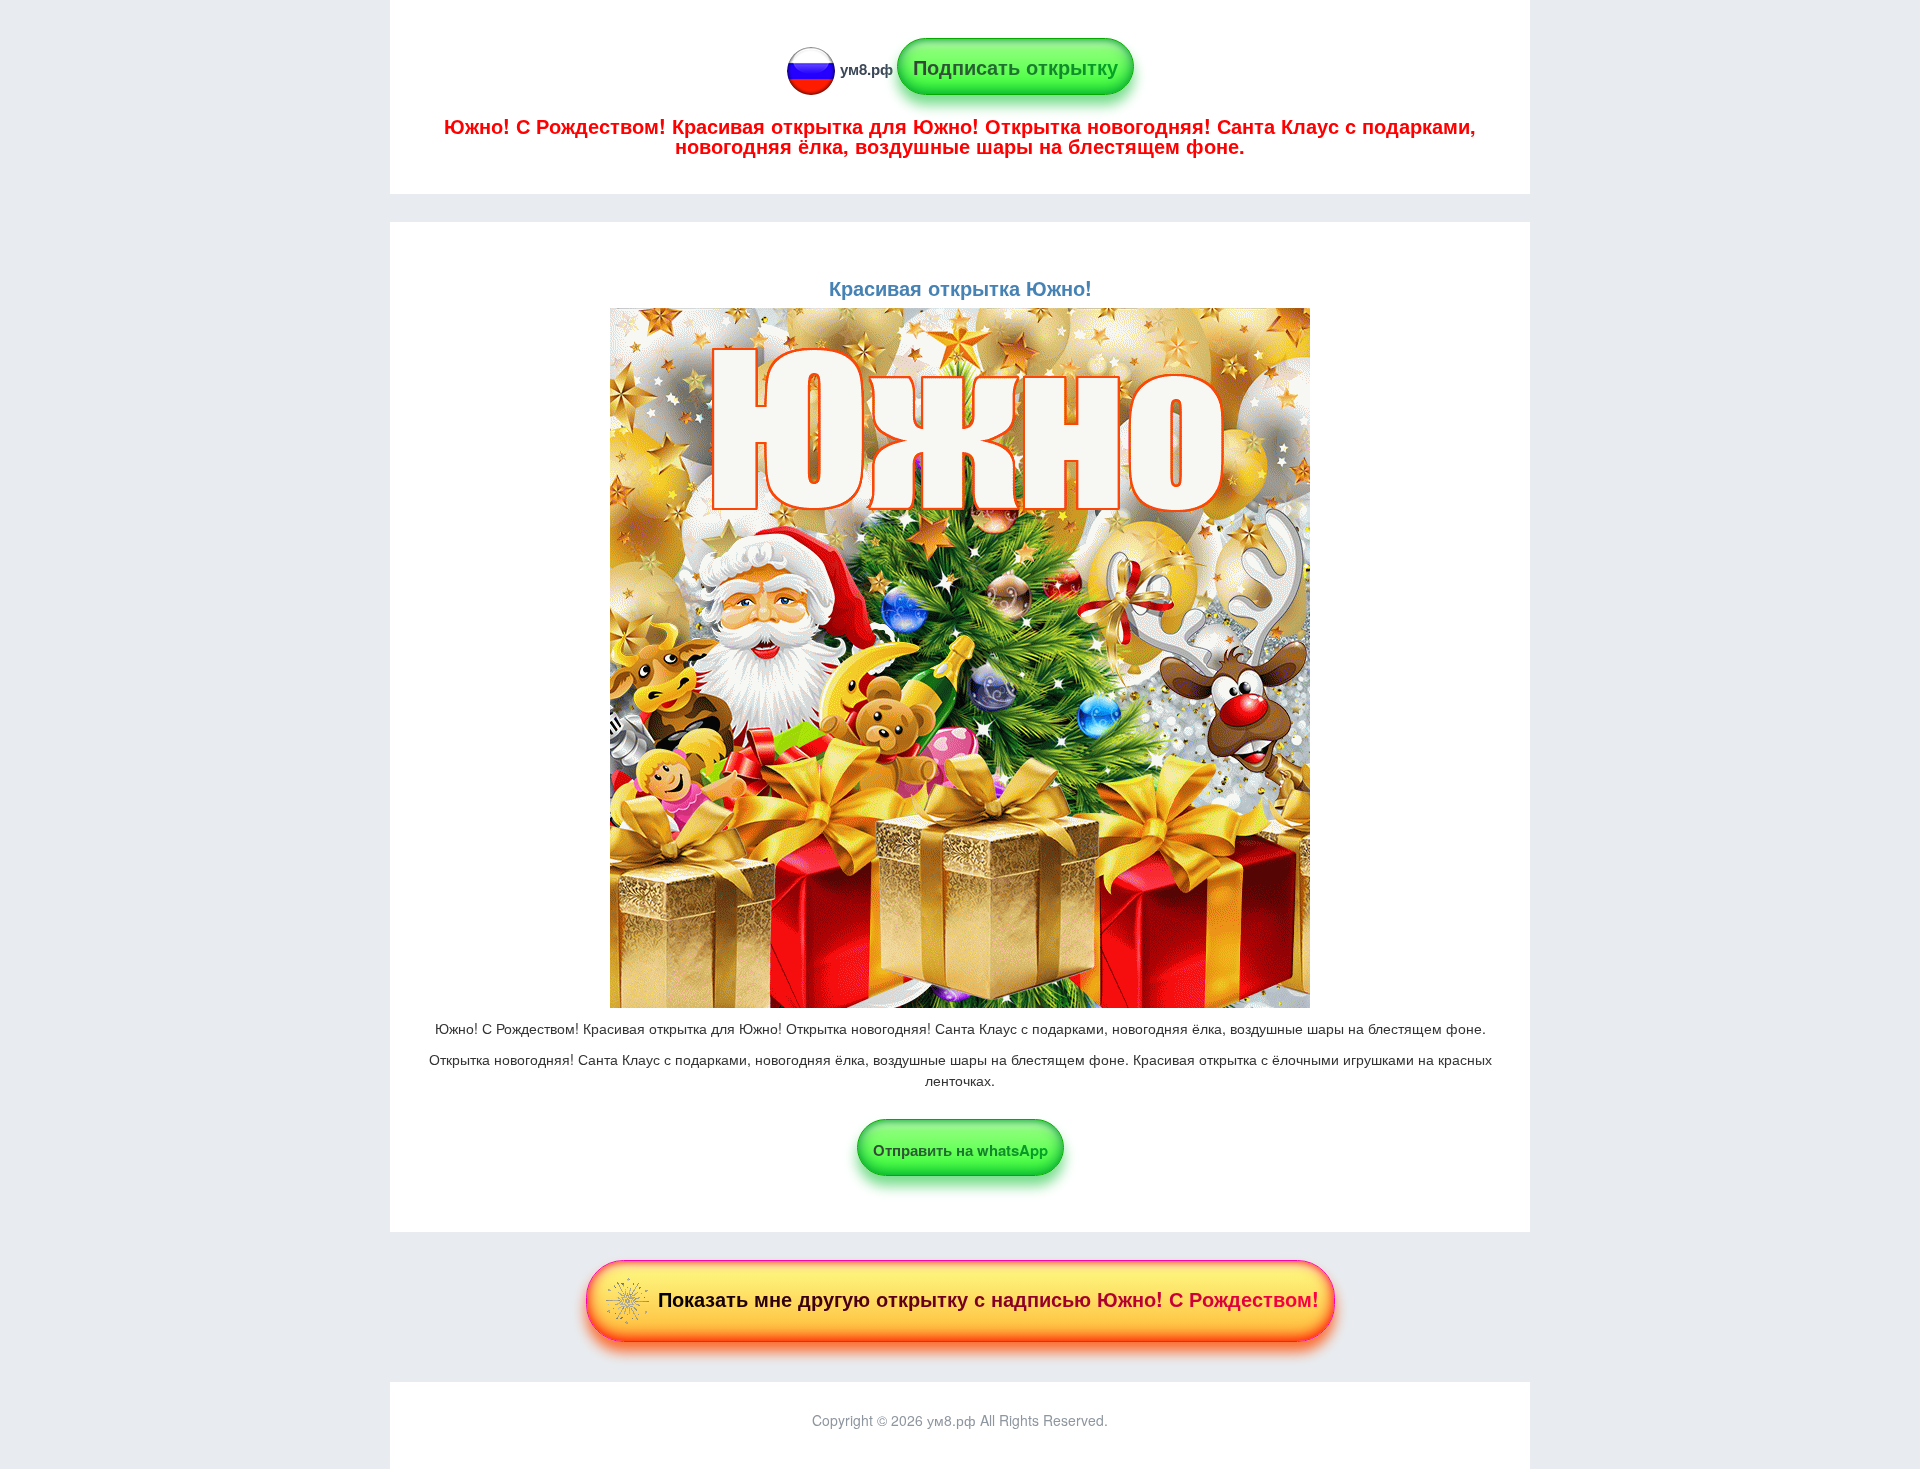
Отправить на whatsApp (960, 1150)
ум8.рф (866, 69)
